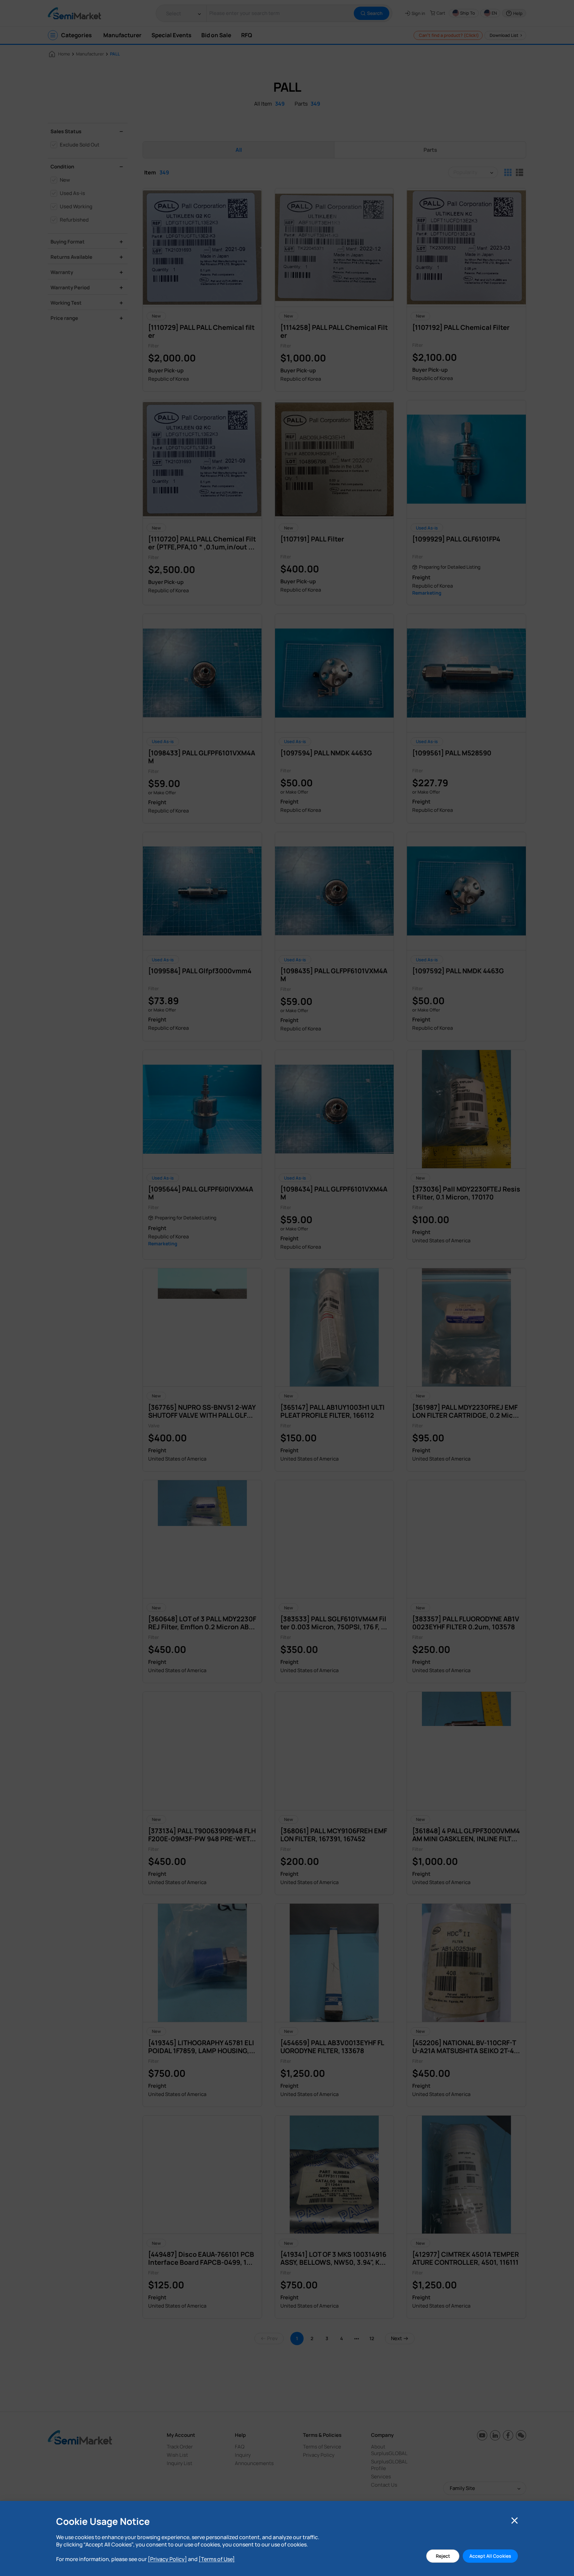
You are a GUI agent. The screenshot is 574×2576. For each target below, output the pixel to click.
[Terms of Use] (217, 2559)
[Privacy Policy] (167, 2559)
